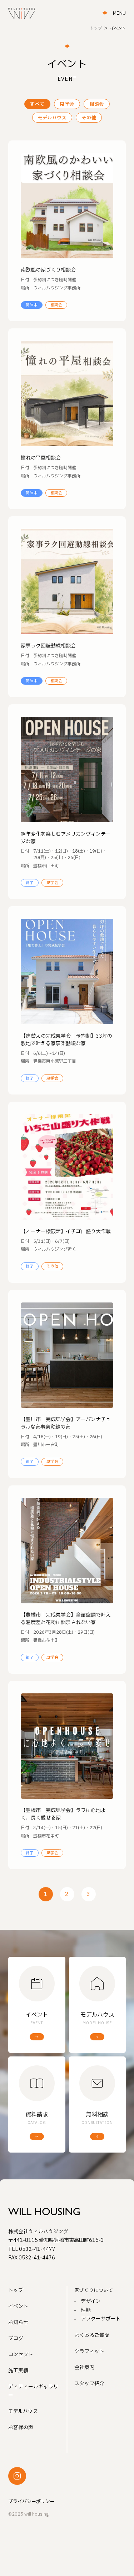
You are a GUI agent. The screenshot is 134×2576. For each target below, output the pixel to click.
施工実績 (18, 2371)
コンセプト (21, 2355)
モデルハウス (52, 118)
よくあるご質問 (92, 2335)
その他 (89, 118)
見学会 (67, 104)
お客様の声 (21, 2428)
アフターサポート (101, 2319)
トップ (16, 2290)
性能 (86, 2310)
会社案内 (84, 2367)
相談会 (97, 104)
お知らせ (18, 2322)
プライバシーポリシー (31, 2502)
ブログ (16, 2339)
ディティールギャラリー (33, 2391)
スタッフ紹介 (89, 2384)
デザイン (91, 2301)
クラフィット (89, 2351)
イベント (18, 2306)
